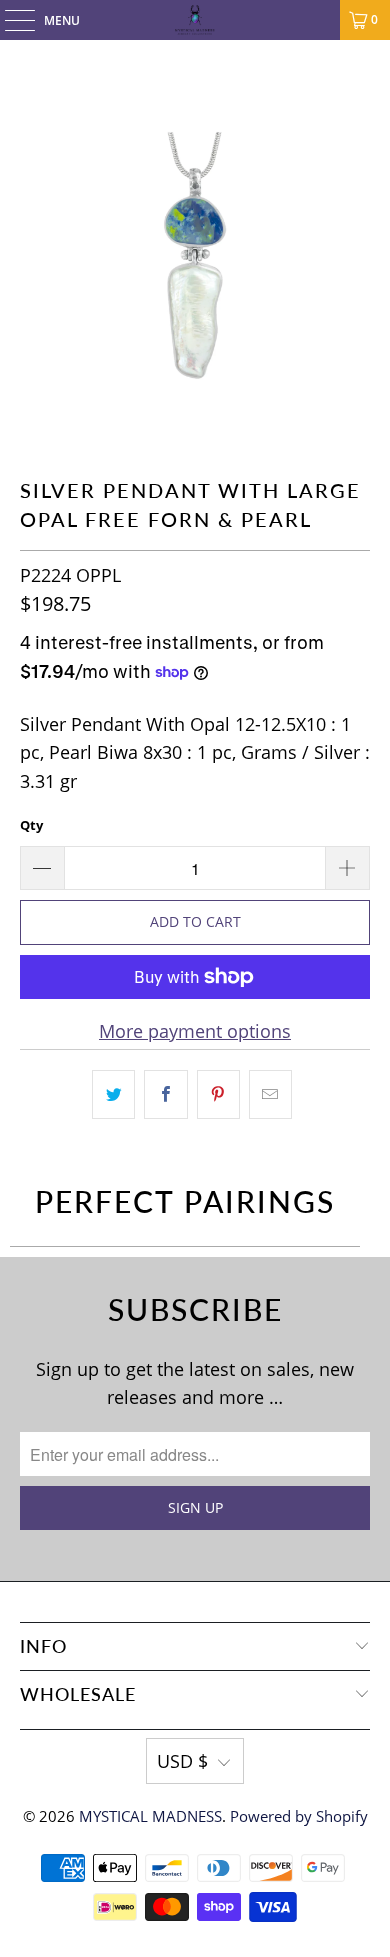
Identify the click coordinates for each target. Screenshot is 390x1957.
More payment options (195, 1031)
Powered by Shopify (299, 1816)
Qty (31, 825)
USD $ (182, 1761)
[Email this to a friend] (270, 1094)
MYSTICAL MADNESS (150, 1816)
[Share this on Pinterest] (218, 1094)
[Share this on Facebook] (165, 1094)
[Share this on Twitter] (113, 1094)
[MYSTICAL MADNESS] (195, 20)
